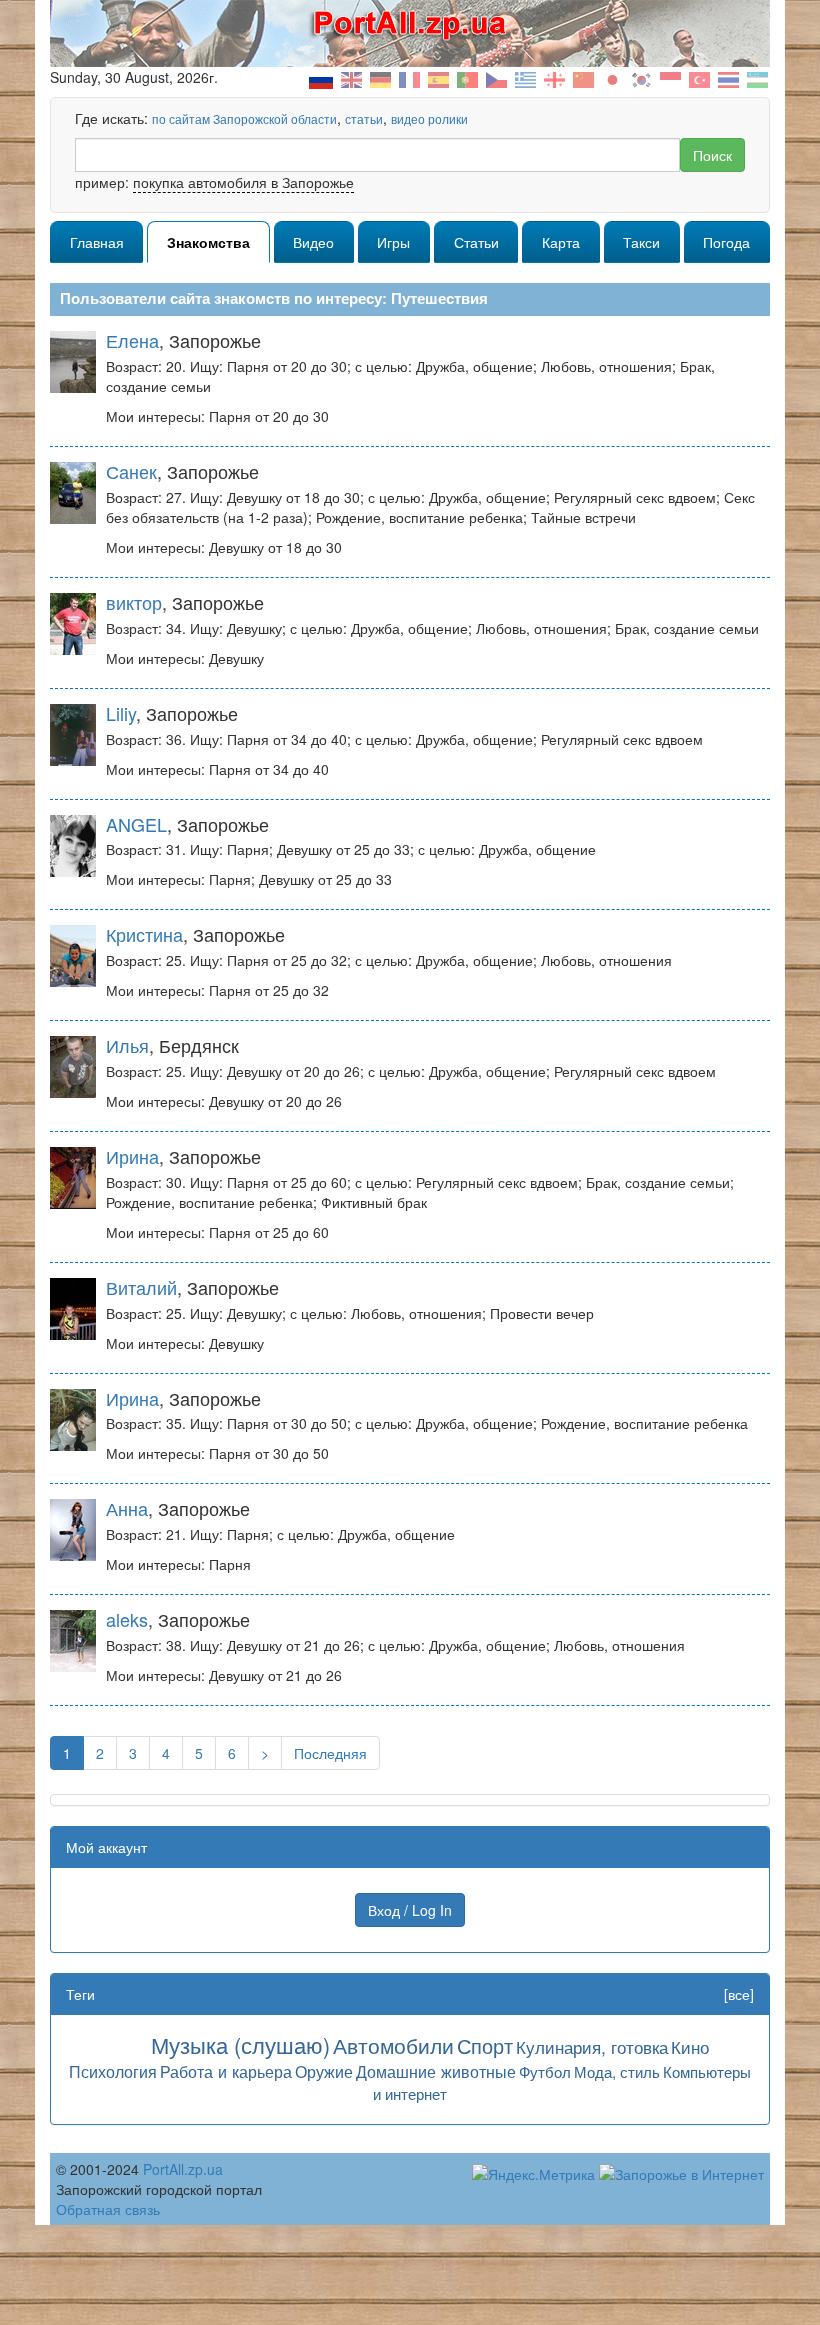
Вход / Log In (410, 1910)
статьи (364, 118)
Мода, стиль (617, 2071)
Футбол (545, 2071)
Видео (313, 242)
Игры (393, 242)
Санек (131, 471)
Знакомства (208, 242)
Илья (127, 1045)
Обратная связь (108, 2209)
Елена (132, 340)
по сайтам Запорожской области (244, 118)
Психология (113, 2071)
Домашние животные (436, 2071)
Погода (726, 242)
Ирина (132, 1156)
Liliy (121, 713)
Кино (690, 2046)
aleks (127, 1619)
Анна (127, 1508)
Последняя (330, 1753)
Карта (561, 242)
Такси (641, 242)
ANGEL (136, 824)
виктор (134, 602)
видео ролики (429, 118)
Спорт (485, 2045)
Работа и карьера (226, 2071)
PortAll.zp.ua (183, 2169)
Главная (97, 242)
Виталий (141, 1287)
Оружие (324, 2071)
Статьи (476, 242)
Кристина (144, 934)
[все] (739, 1994)
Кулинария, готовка (592, 2046)
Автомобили (393, 2045)
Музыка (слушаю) (240, 2044)
